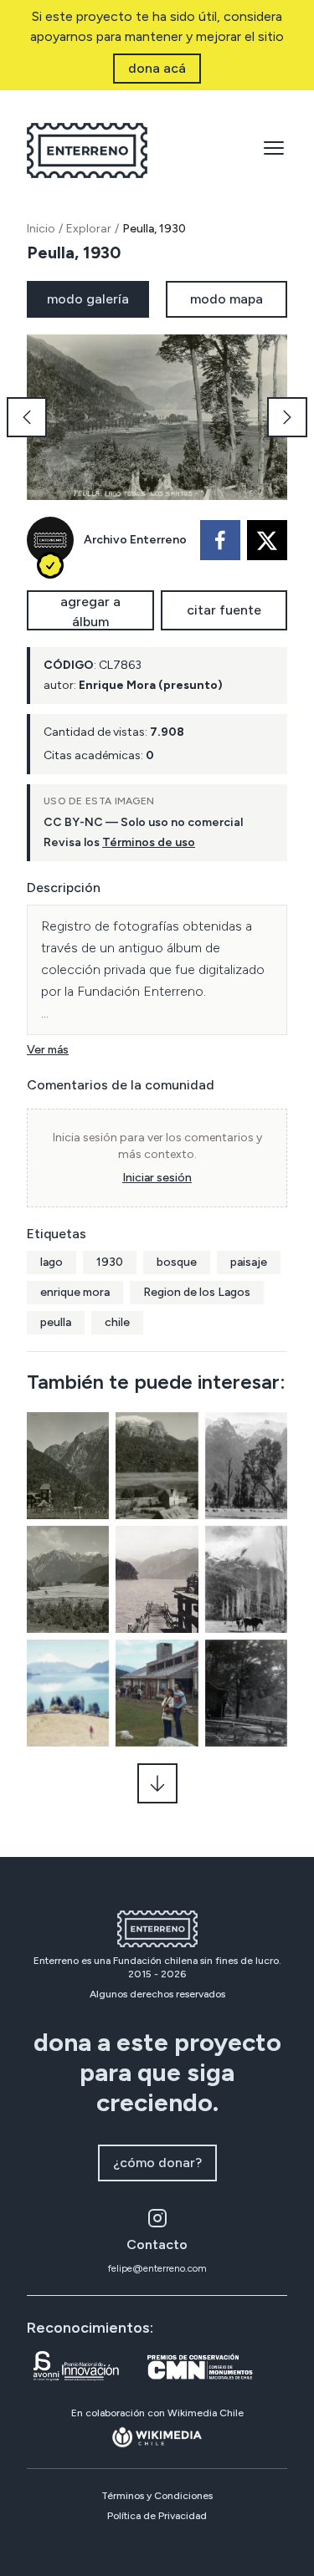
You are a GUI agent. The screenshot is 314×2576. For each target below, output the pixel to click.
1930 (110, 1262)
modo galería (88, 299)
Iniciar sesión (157, 1178)
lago (51, 1262)
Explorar (89, 229)
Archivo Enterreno (135, 540)
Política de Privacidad (157, 2516)
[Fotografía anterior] (27, 417)
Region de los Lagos (197, 1292)
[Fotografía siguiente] (287, 417)
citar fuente (224, 610)
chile (117, 1322)
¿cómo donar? (157, 2163)
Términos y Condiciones (157, 2496)
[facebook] (220, 540)
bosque (177, 1262)
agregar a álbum (90, 612)
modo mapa (226, 299)
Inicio (41, 229)
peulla (56, 1322)
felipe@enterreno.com (157, 2268)
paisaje (249, 1262)
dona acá (157, 68)
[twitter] (267, 540)
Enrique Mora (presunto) (151, 685)
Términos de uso (149, 842)
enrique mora (75, 1292)
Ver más (48, 1050)
